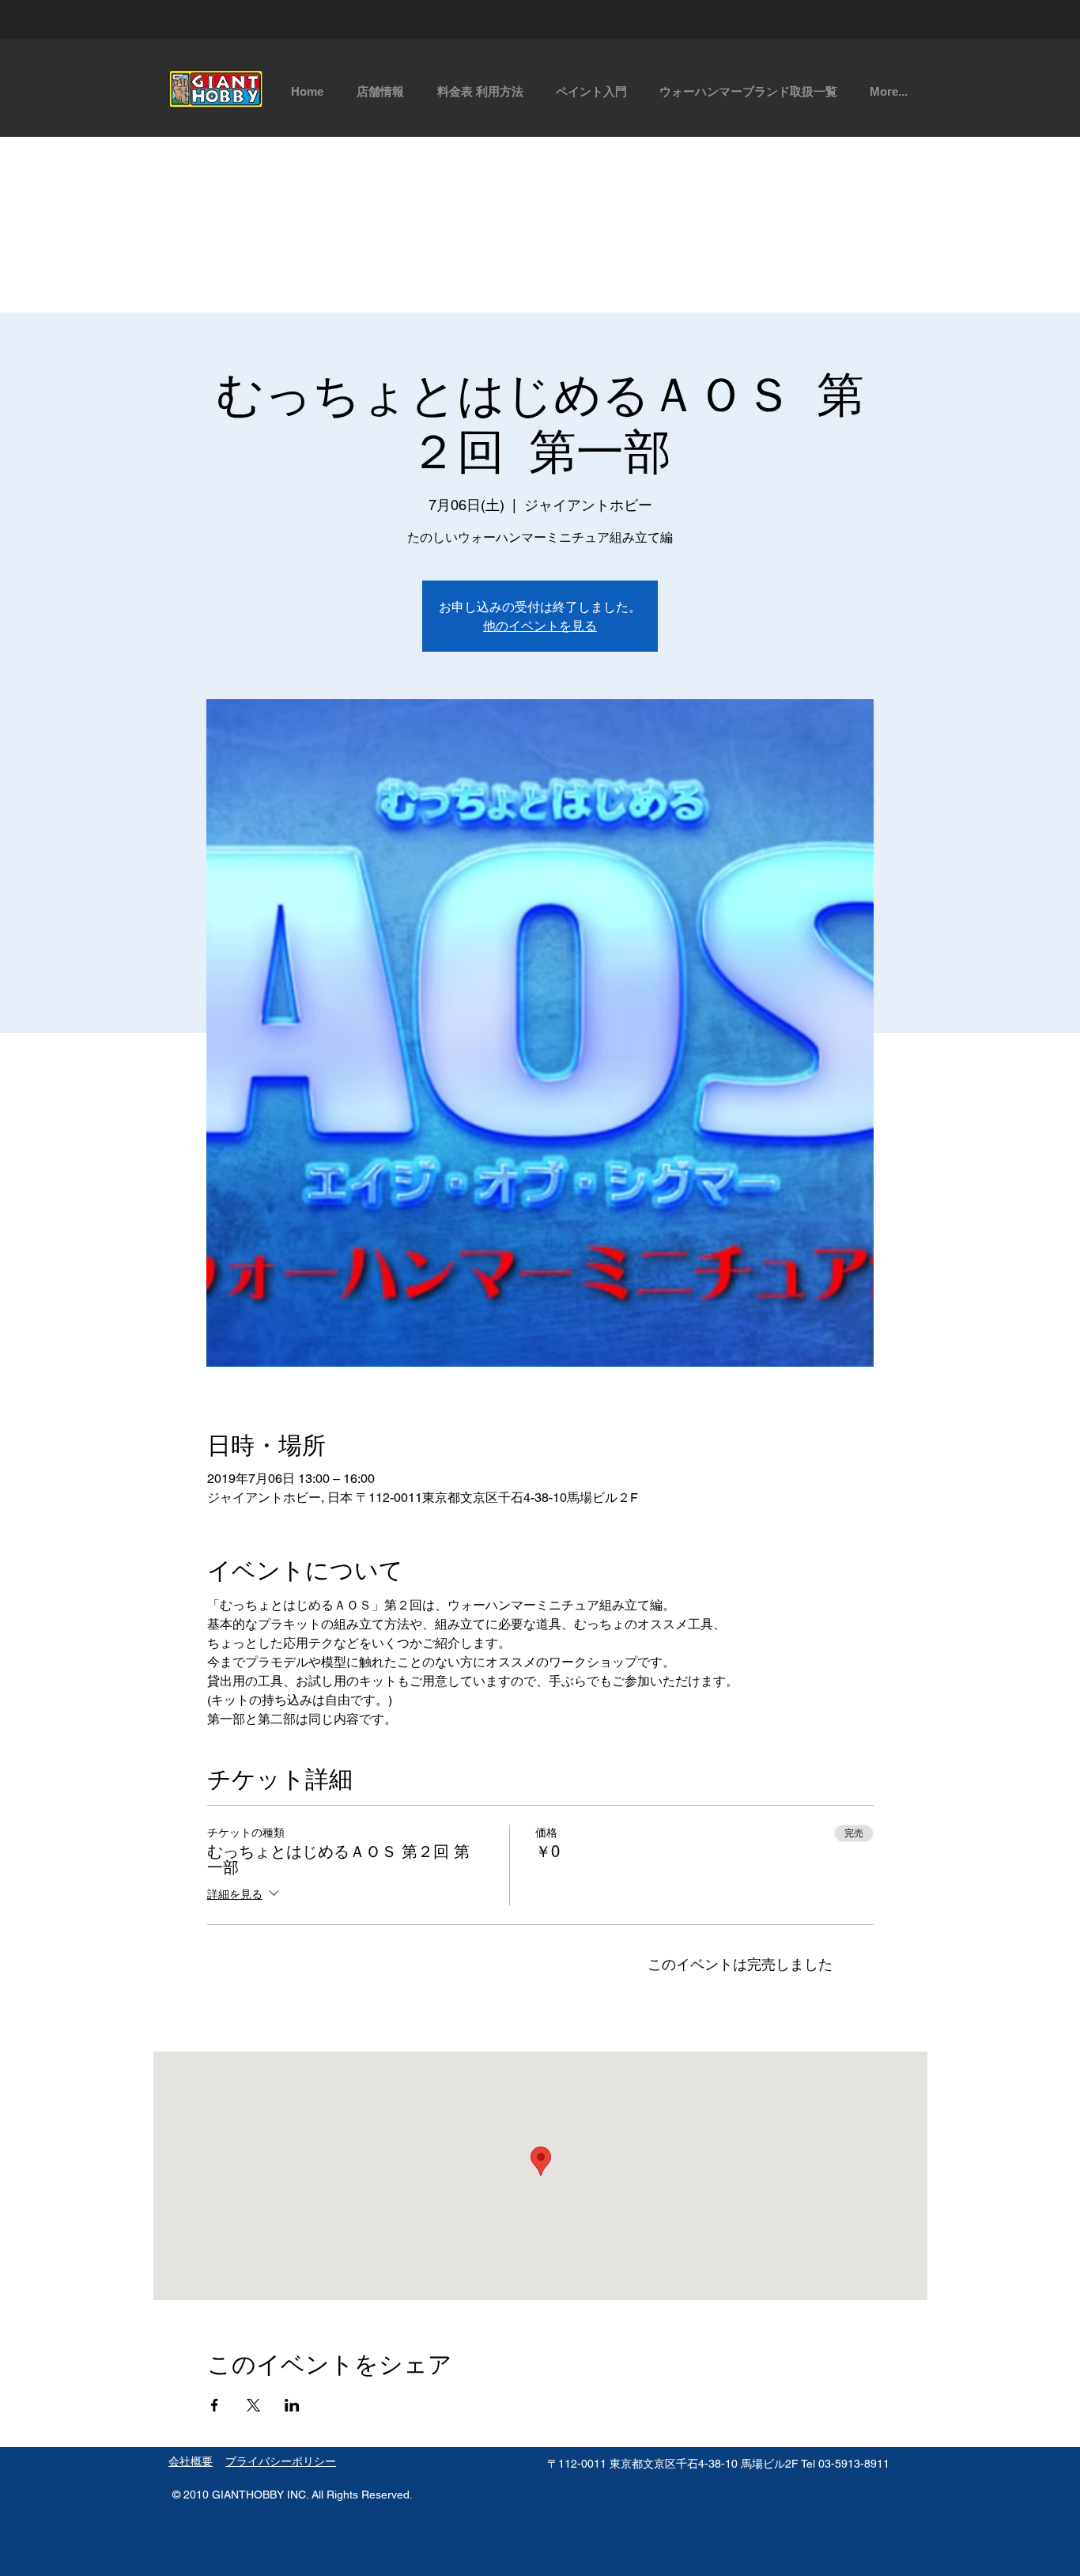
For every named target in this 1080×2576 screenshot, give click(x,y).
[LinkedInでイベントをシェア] (292, 2405)
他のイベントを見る (540, 625)
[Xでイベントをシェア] (253, 2405)
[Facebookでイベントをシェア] (215, 2405)
